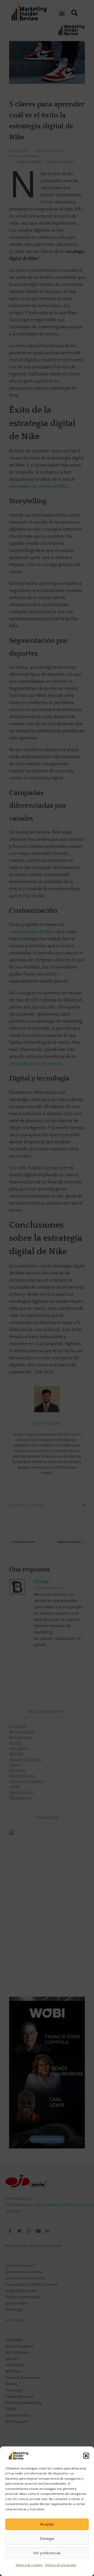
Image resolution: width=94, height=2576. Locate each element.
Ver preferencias (47, 2553)
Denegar (47, 2539)
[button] (86, 2456)
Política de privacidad (61, 2565)
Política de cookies (29, 2565)
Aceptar (47, 2524)
